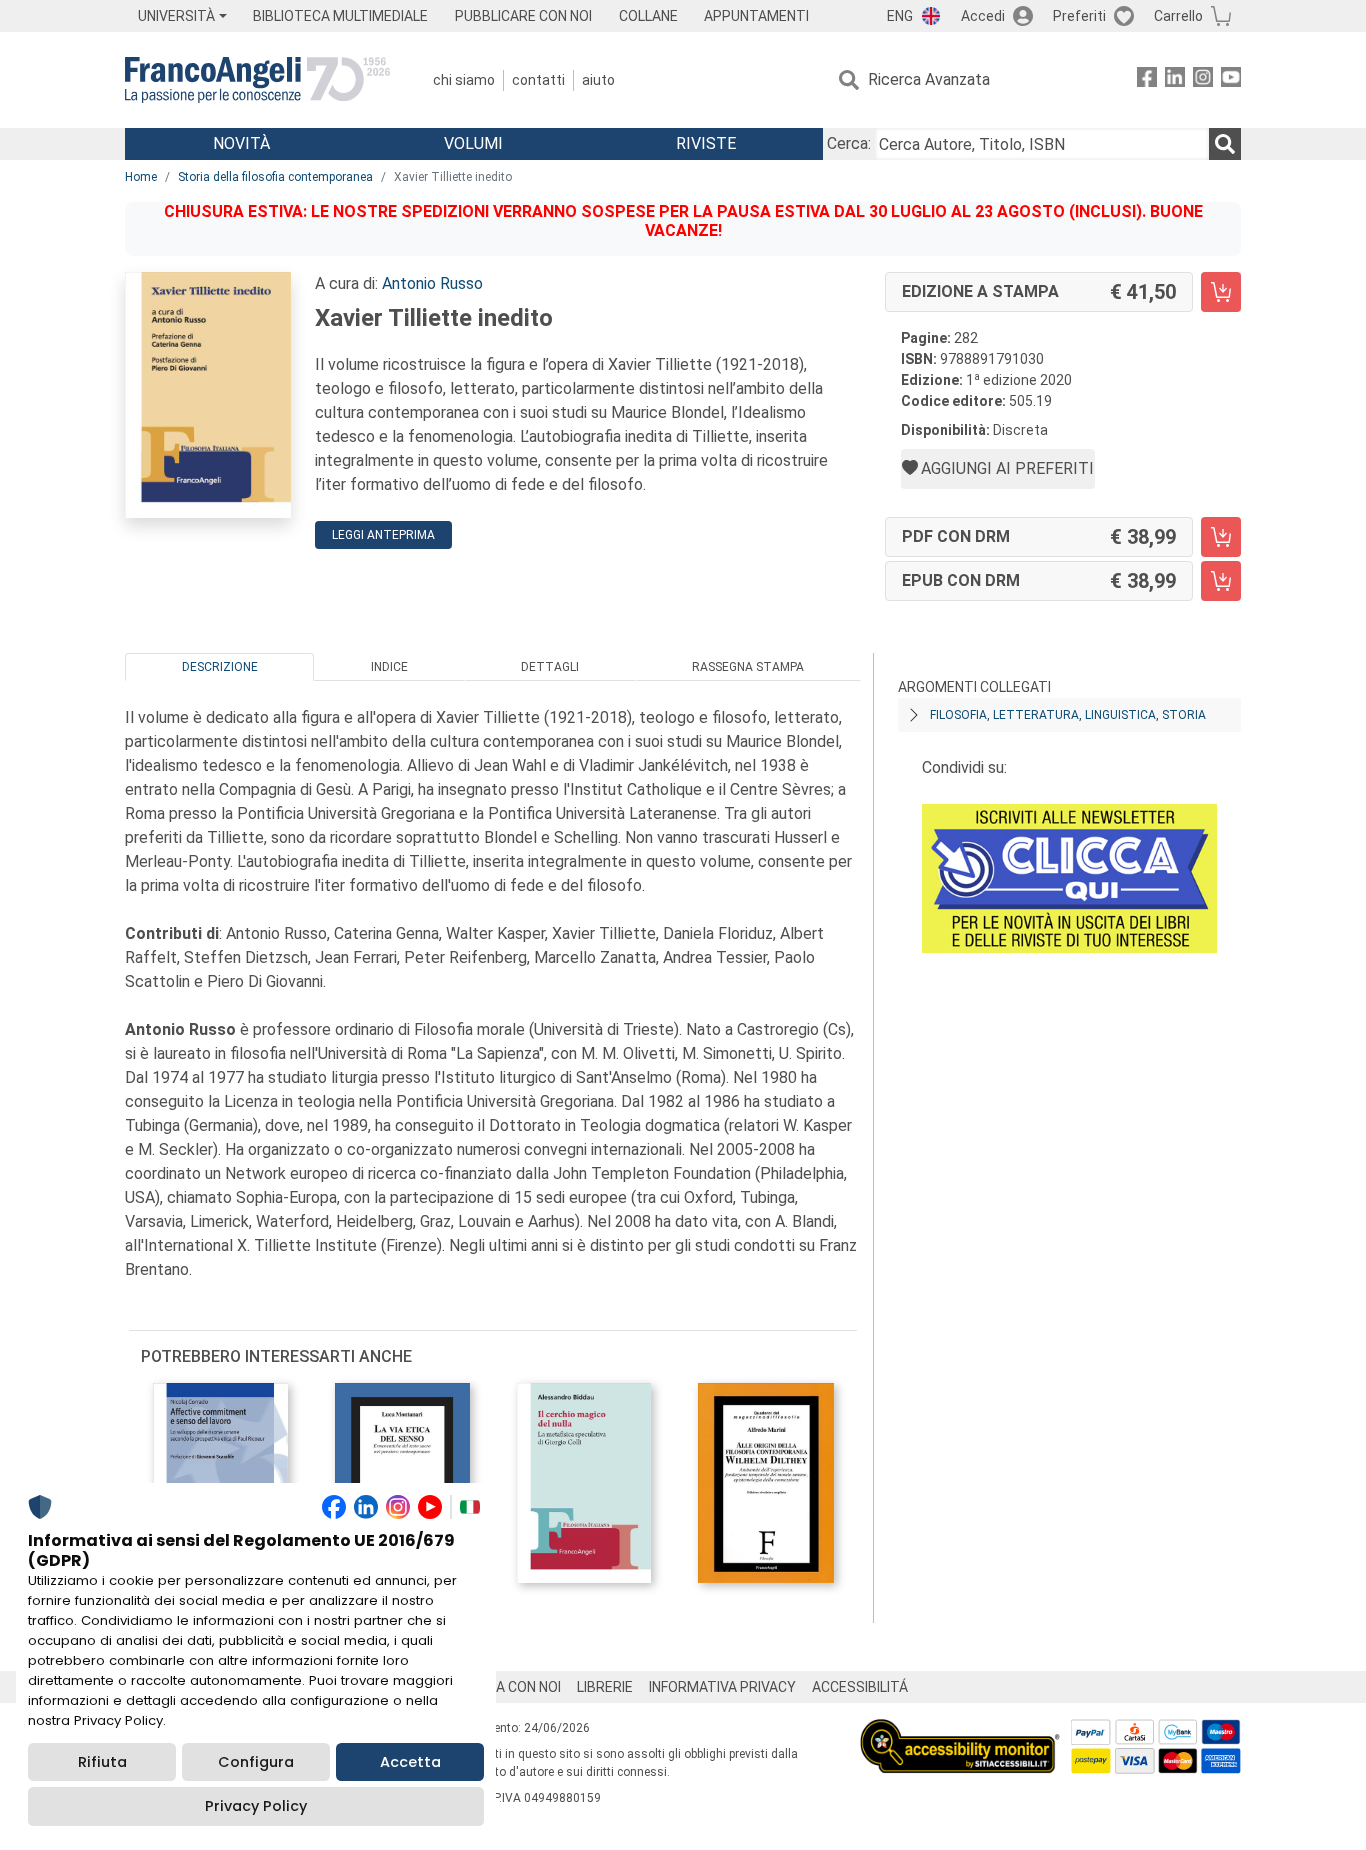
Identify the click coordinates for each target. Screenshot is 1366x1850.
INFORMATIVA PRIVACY (722, 1687)
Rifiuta (102, 1762)
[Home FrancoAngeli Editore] (257, 80)
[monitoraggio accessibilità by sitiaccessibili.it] (960, 1730)
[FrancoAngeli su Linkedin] (1175, 80)
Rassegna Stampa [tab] (748, 667)
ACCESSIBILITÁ (860, 1687)
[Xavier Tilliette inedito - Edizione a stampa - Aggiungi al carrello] (1221, 292)
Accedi (983, 16)
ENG (900, 16)
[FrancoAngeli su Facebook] (1147, 80)
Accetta (410, 1762)
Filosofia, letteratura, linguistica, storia (1068, 715)
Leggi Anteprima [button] (383, 535)
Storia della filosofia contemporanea (275, 177)
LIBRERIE (605, 1687)
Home (141, 177)
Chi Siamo (464, 80)
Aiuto (598, 80)
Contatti (538, 80)
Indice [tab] (389, 667)
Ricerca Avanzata (929, 79)
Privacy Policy (256, 1806)
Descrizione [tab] (220, 667)
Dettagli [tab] (550, 667)
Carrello (1178, 16)
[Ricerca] (1225, 144)
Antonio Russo (432, 283)
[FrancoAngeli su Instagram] (1203, 80)
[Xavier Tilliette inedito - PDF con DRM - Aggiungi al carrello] (1221, 537)
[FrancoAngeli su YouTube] (1231, 80)
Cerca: (849, 143)
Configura (256, 1762)
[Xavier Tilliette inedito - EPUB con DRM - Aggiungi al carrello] (1221, 581)
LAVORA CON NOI (507, 1687)
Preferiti (1079, 16)
